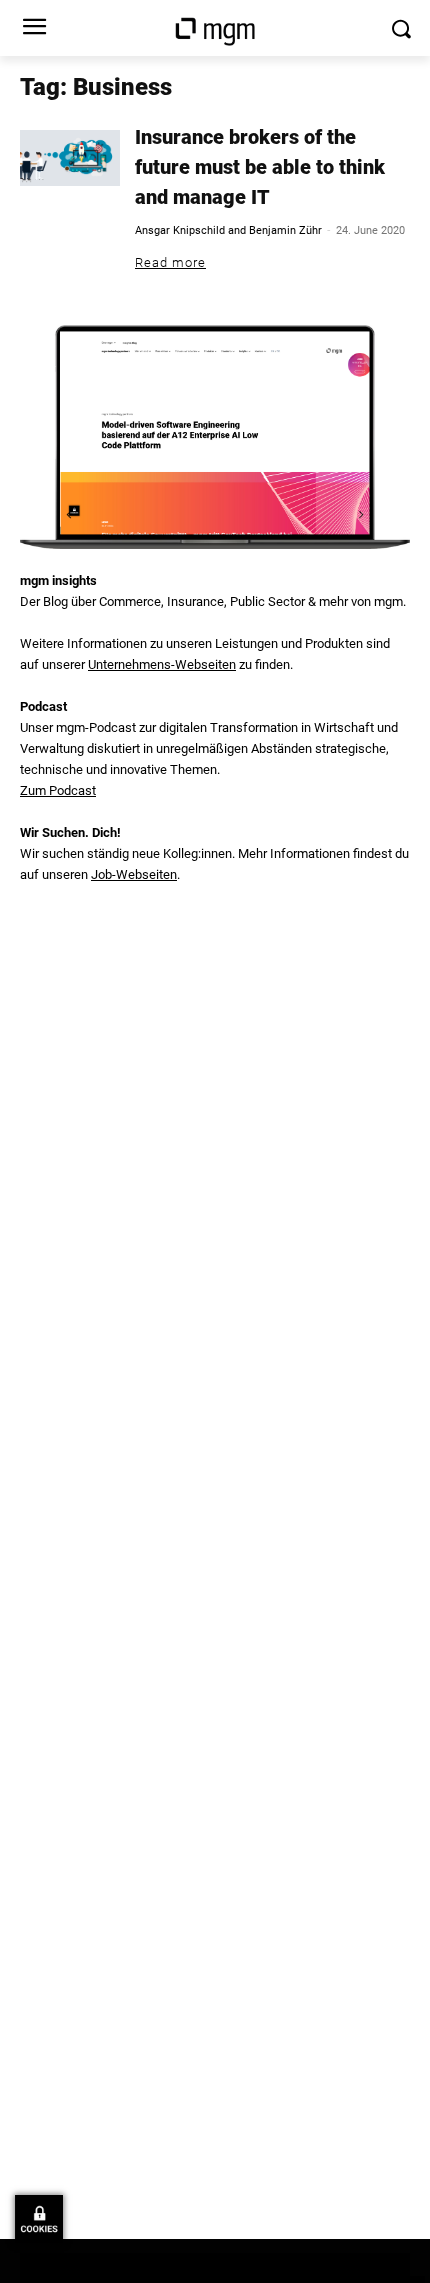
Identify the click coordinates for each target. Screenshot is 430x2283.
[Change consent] (39, 2219)
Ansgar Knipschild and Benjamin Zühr (228, 230)
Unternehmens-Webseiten (162, 664)
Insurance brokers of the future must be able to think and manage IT (260, 167)
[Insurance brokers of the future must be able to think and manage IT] (70, 158)
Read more (170, 262)
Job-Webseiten (134, 874)
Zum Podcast (58, 790)
